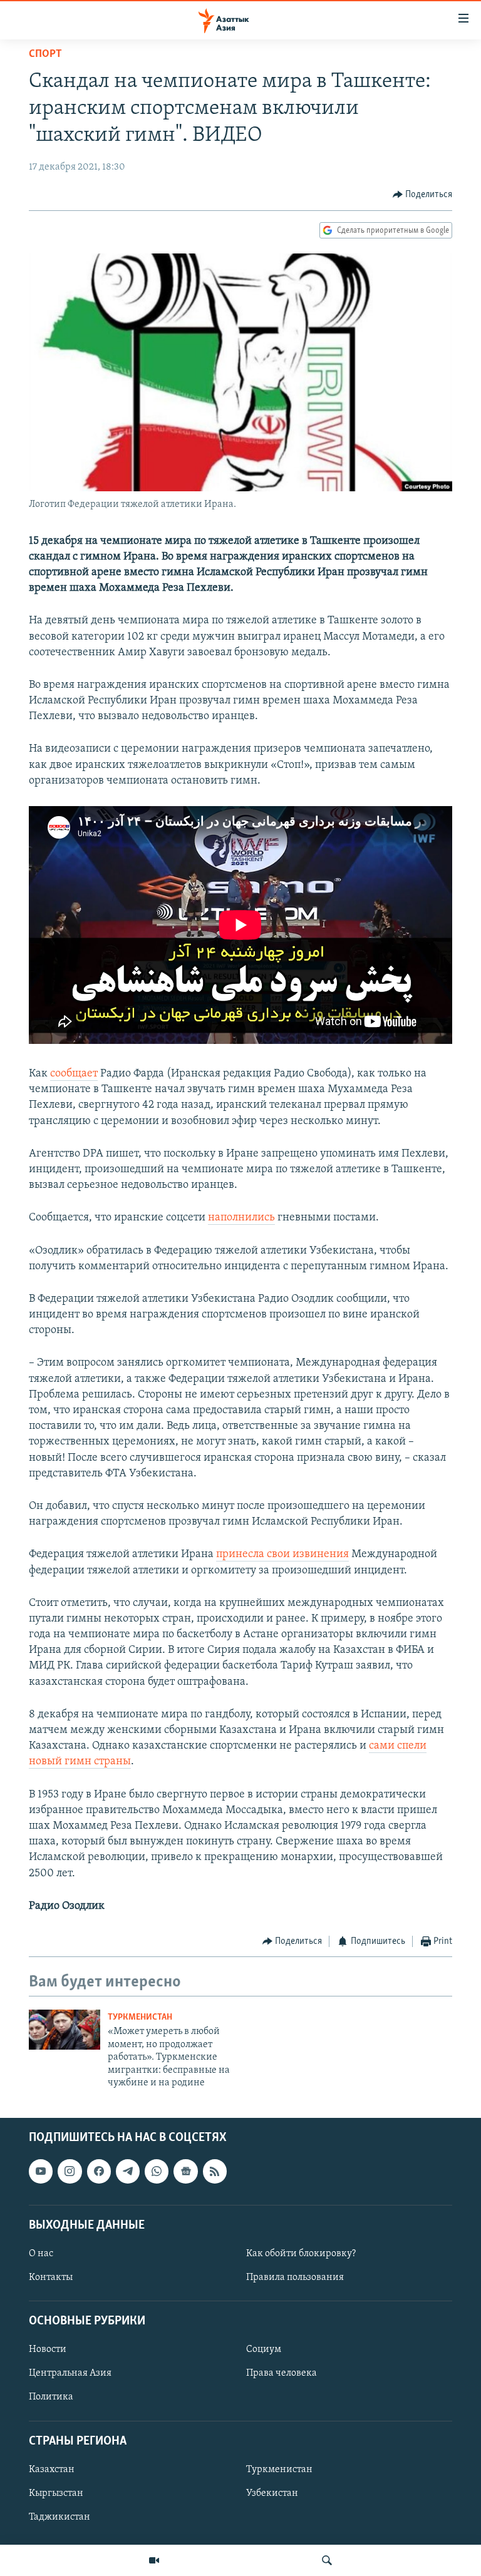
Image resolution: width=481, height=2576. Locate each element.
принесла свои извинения (282, 1555)
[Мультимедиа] (154, 2560)
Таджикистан (59, 2517)
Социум (264, 2350)
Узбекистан (272, 2493)
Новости (48, 2350)
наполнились (241, 1218)
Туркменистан (140, 2017)
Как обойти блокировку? (301, 2254)
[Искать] (327, 2560)
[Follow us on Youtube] (41, 2172)
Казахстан (52, 2470)
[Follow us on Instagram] (70, 2172)
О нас (41, 2254)
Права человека (282, 2374)
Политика (51, 2398)
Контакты (51, 2277)
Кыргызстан (56, 2493)
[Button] (423, 195)
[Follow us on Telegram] (128, 2172)
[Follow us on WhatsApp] (157, 2172)
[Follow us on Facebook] (99, 2172)
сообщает (74, 1074)
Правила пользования (295, 2277)
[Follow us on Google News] (185, 2172)
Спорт (45, 54)
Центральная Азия (70, 2374)
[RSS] (215, 2172)
